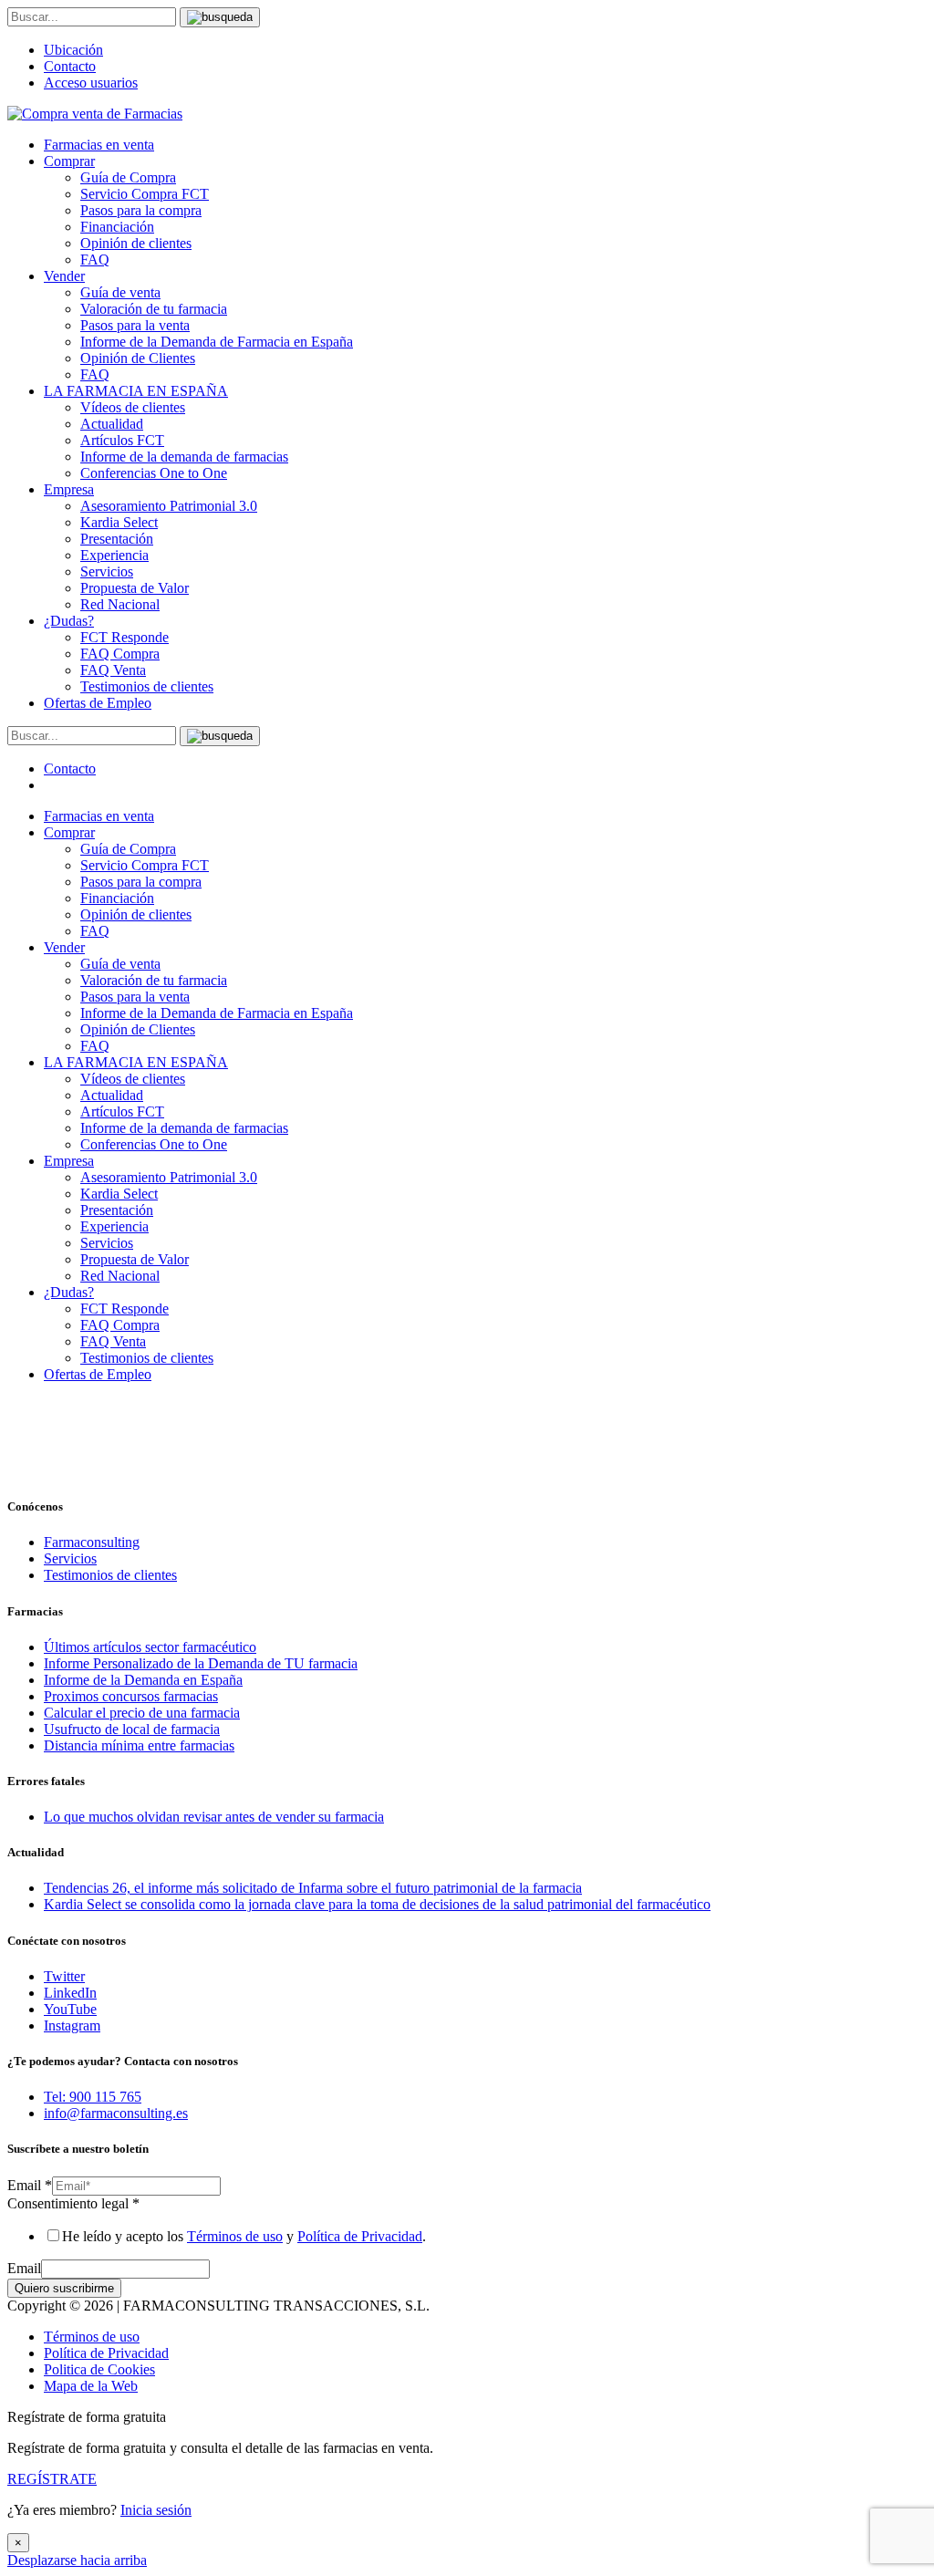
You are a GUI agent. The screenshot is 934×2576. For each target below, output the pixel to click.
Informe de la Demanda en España (143, 1680)
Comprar (69, 161)
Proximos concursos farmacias (131, 1696)
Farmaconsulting (92, 1542)
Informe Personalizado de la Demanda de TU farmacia (201, 1663)
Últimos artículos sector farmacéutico (150, 1647)
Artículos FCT (122, 440)
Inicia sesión (156, 2510)
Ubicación (73, 50)
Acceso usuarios (91, 83)
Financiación (117, 227)
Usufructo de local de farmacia (132, 1729)
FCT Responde (125, 637)
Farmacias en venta (99, 145)
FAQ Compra (120, 654)
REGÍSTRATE (52, 2479)
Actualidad (112, 424)
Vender (64, 276)
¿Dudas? (69, 621)
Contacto (70, 66)
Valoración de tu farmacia (154, 309)
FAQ (95, 260)
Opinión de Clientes (138, 358)
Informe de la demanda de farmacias (184, 457)
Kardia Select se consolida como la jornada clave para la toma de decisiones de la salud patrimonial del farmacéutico (377, 1904)
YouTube (70, 2009)
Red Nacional (120, 604)
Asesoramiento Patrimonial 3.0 (169, 506)
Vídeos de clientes (133, 407)
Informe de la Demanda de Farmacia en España (217, 342)
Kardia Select (119, 522)
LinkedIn (70, 1993)
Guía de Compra (128, 177)
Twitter (64, 1976)
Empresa (69, 489)
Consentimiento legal (73, 2203)
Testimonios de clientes (147, 686)
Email (30, 2185)
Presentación (117, 539)
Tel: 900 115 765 (93, 2097)
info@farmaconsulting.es (116, 2113)
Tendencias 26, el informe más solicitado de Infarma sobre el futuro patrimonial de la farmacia (313, 1888)
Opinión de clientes (136, 243)
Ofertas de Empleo (98, 703)
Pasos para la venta (135, 325)
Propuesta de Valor (135, 588)
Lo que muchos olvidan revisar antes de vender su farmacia (214, 1817)
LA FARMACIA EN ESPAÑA (136, 391)
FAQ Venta (113, 670)
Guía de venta (120, 292)
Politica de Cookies (99, 2369)
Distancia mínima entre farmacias (139, 1745)
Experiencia (114, 555)
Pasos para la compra (141, 210)
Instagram (72, 2025)
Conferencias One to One (154, 473)
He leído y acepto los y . (244, 2236)
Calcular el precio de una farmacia (142, 1713)
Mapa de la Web (91, 2386)
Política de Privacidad (360, 2236)
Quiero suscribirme (64, 2288)
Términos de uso (235, 2236)
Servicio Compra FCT (145, 194)
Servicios (107, 571)
